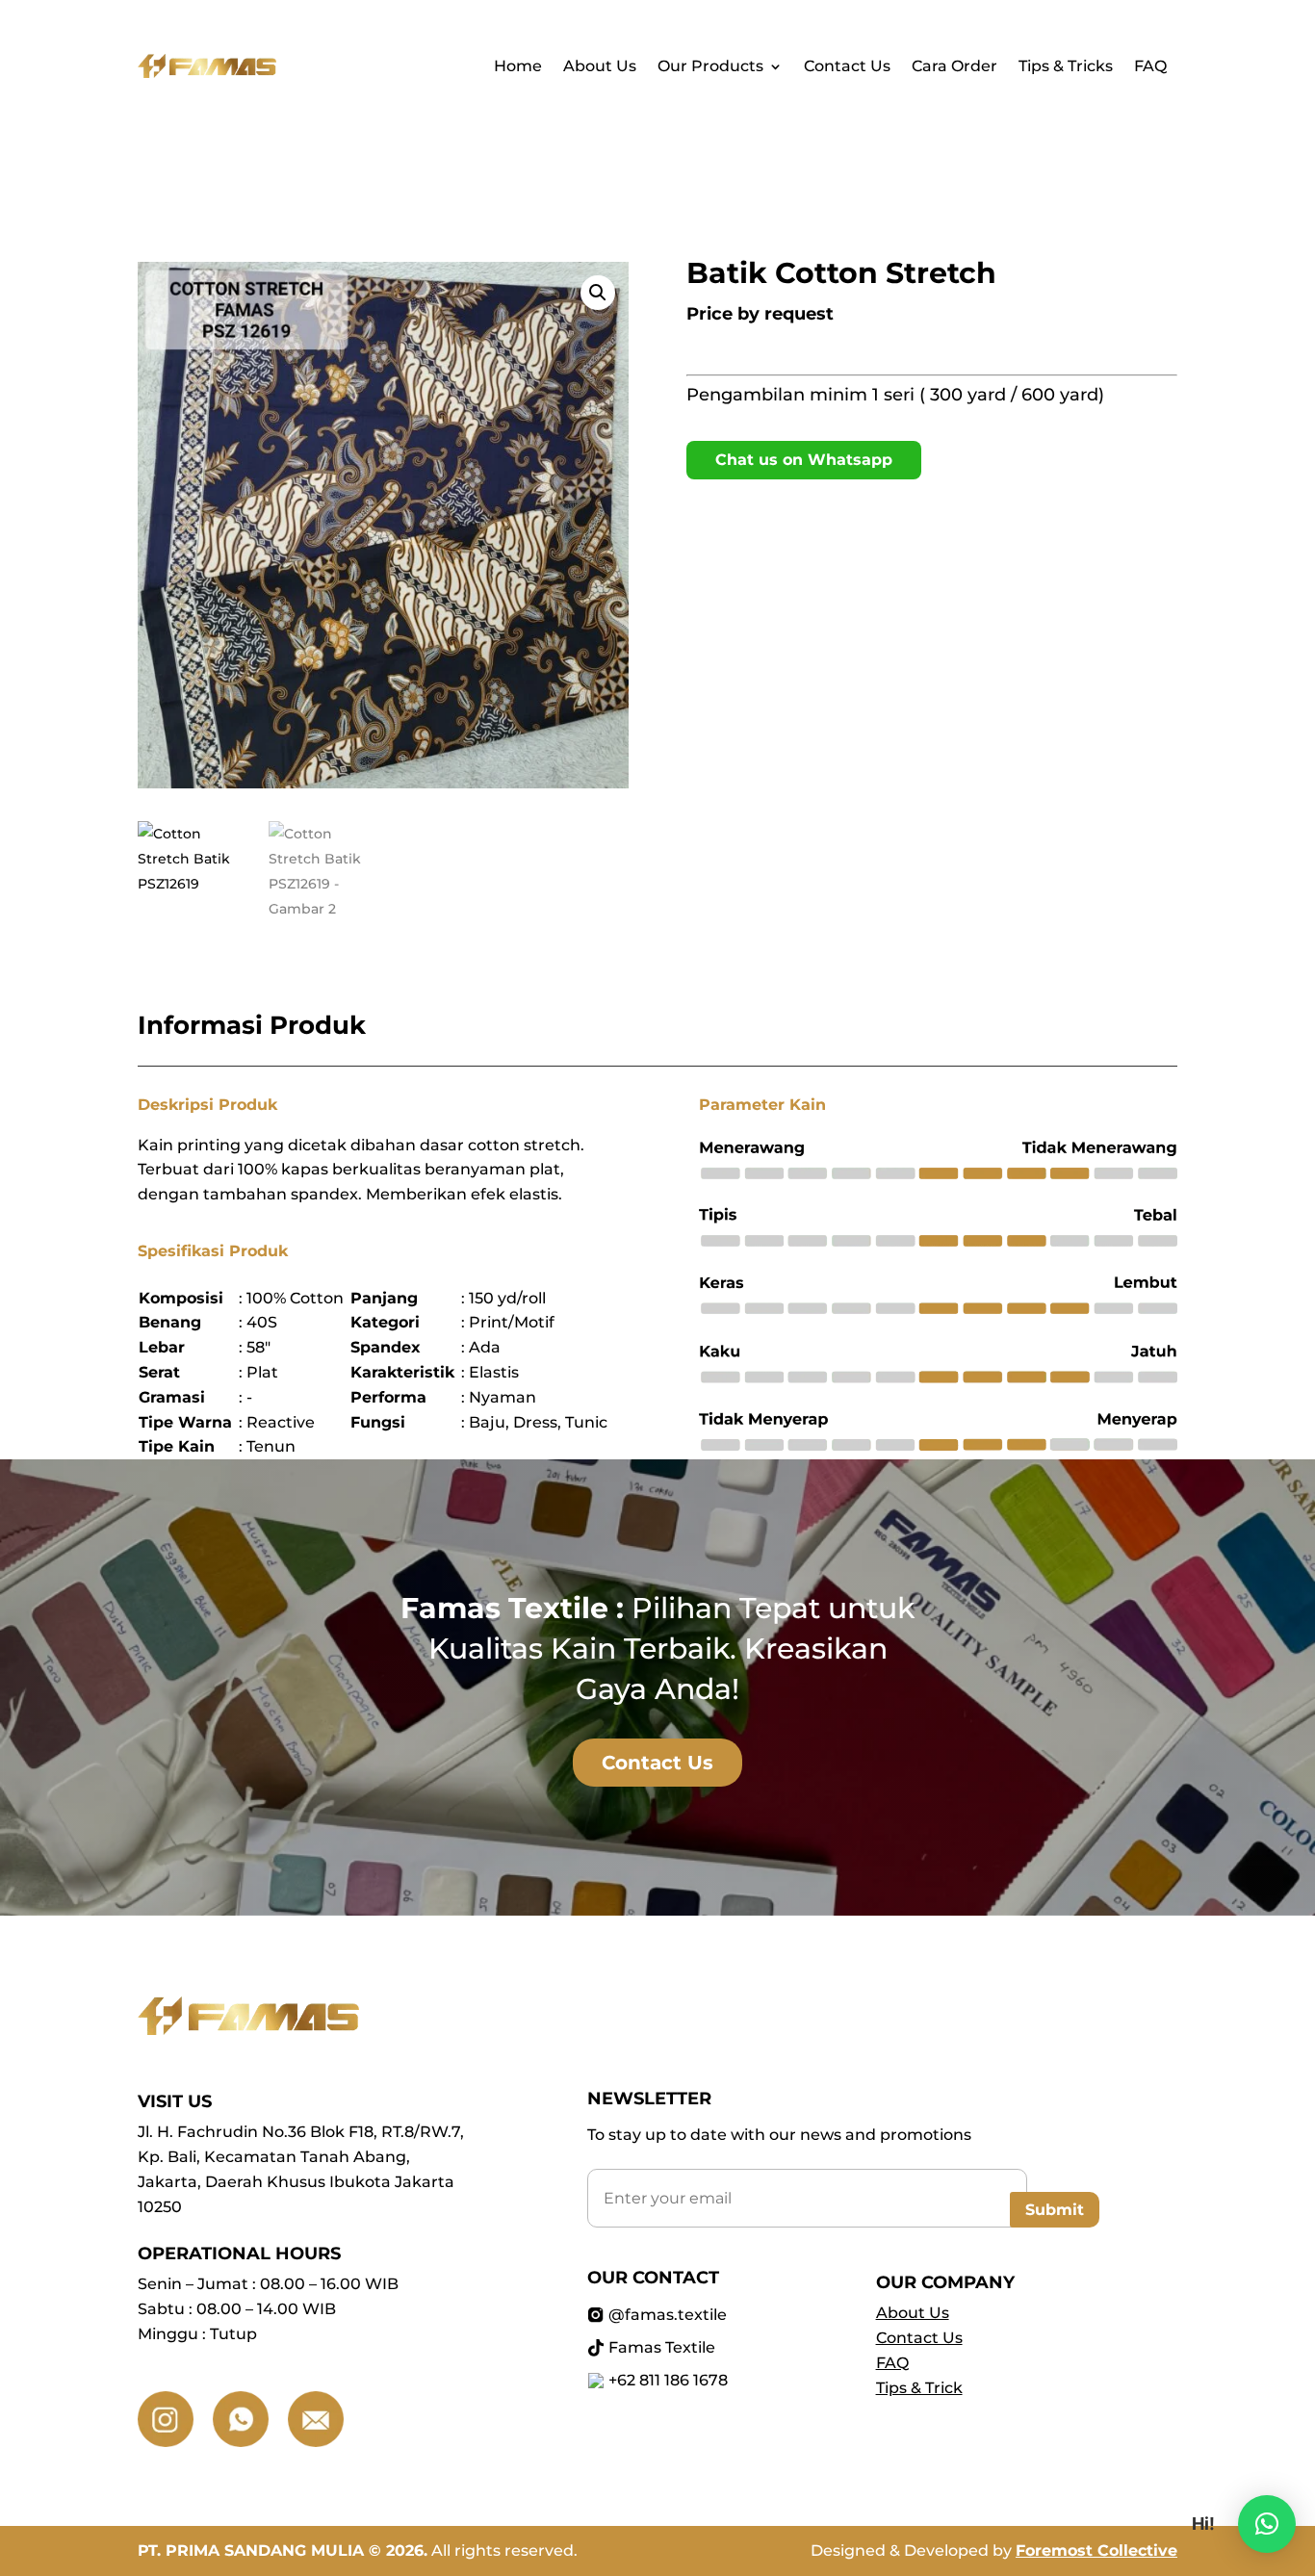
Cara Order (954, 67)
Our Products (710, 67)
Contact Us (847, 67)
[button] (598, 293)
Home (518, 67)
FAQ (1150, 67)
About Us (600, 67)
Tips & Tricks (1066, 67)
